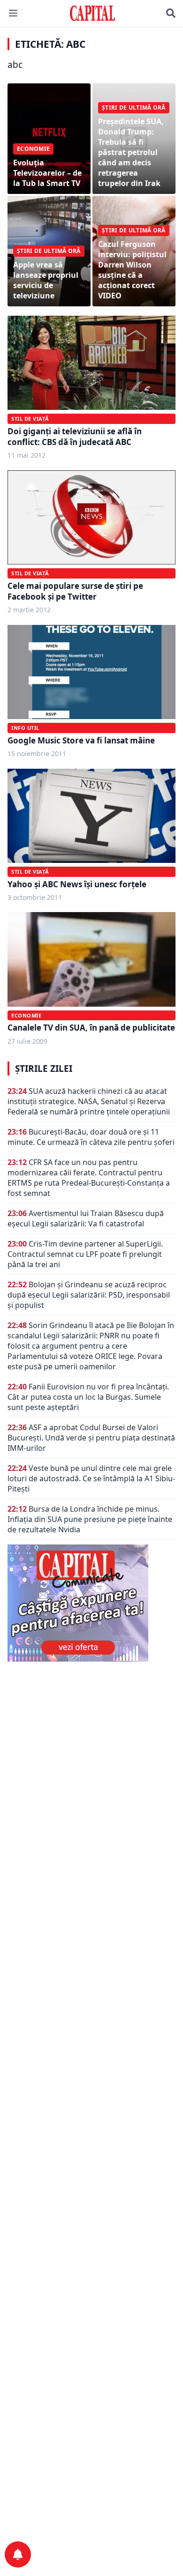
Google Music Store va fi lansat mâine (81, 740)
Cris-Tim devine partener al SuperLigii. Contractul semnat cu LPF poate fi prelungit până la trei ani (85, 1254)
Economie (26, 1015)
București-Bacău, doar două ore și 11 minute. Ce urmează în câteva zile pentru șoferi (91, 1137)
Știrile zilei (44, 1069)
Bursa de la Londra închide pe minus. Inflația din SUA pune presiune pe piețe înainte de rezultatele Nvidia (90, 1519)
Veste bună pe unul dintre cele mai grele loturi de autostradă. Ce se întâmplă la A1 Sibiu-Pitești (91, 1478)
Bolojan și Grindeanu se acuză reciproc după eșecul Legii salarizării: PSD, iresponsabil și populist (89, 1295)
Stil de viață (30, 419)
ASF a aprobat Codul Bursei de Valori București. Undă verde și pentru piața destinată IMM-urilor (91, 1438)
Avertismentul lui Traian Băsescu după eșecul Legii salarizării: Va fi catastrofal (86, 1218)
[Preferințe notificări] (18, 2554)
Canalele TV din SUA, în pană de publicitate (91, 1028)
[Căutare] (171, 13)
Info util (25, 728)
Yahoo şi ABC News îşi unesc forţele (77, 884)
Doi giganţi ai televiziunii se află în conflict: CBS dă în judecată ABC (75, 437)
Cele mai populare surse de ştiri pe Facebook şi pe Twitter (75, 591)
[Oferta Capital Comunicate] (91, 1603)
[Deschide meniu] (13, 13)
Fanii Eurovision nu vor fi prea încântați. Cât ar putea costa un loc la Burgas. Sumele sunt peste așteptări (88, 1397)
